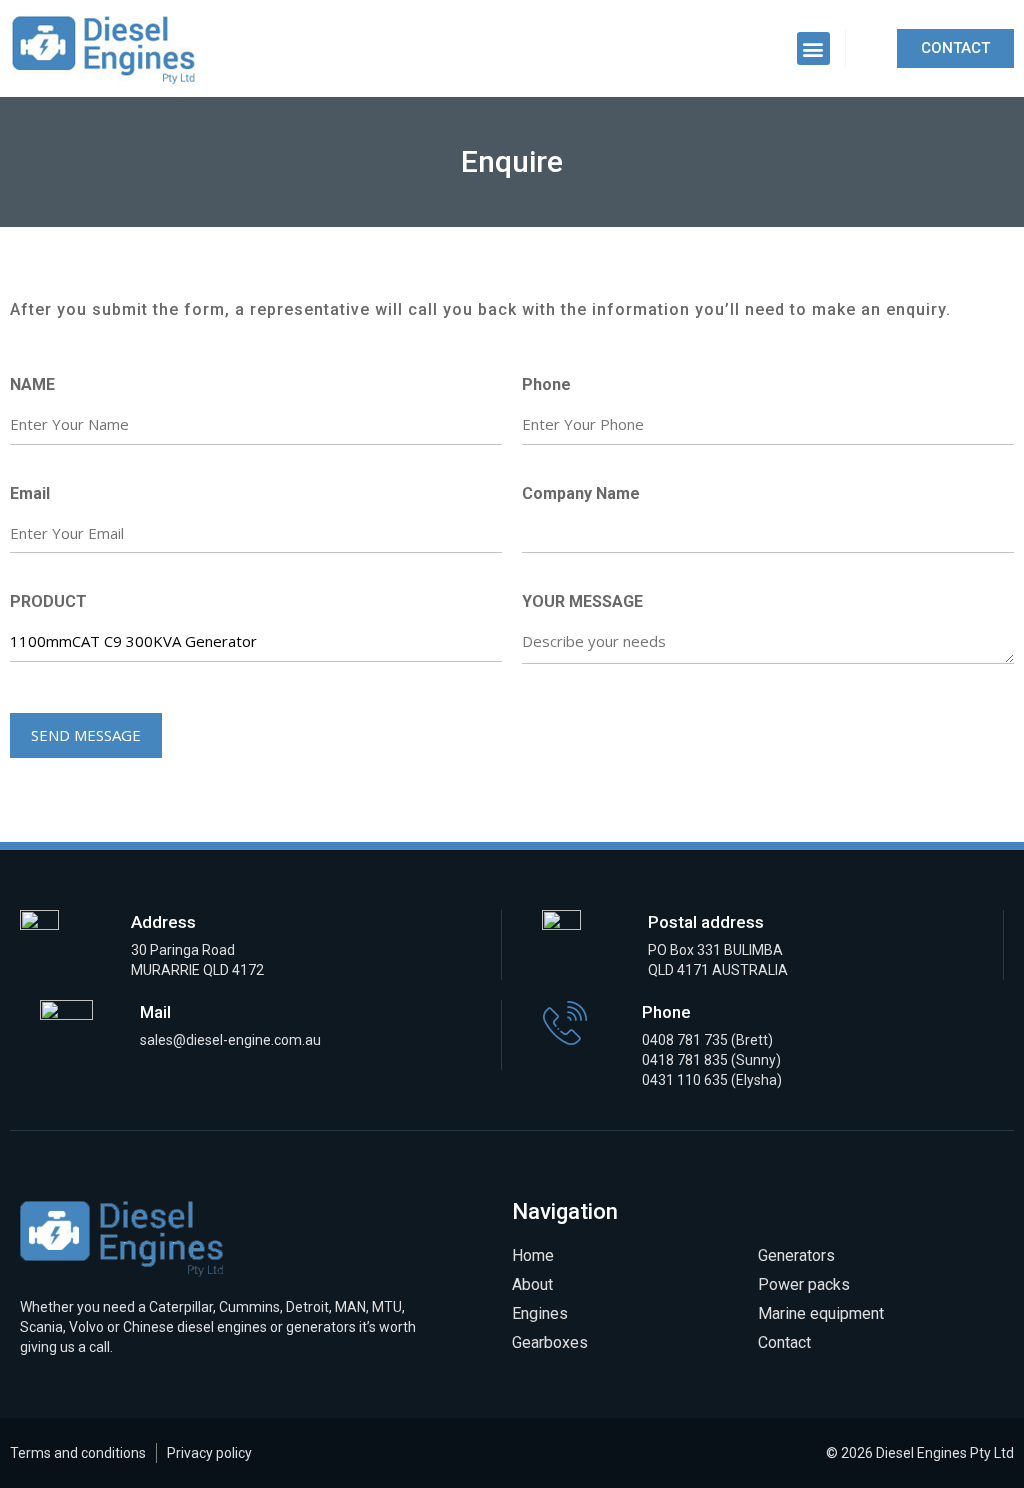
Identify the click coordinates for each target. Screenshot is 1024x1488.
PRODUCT (48, 601)
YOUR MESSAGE (582, 601)
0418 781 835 (686, 1060)
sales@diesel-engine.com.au (230, 1040)
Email (30, 493)
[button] (813, 48)
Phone (546, 384)
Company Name (581, 493)
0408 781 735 (685, 1040)
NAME (32, 384)
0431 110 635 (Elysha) (712, 1080)
